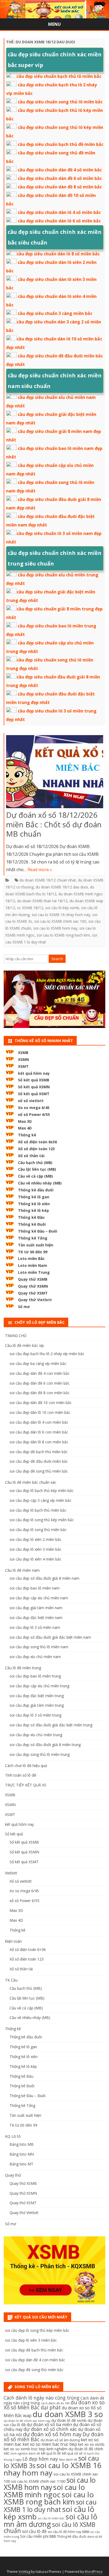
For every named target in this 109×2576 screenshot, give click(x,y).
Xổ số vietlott (21, 1881)
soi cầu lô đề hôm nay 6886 (69, 2532)
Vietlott (11, 1873)
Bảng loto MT (21, 2164)
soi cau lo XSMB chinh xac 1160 (38, 2481)
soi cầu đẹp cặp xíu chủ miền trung (39, 1686)
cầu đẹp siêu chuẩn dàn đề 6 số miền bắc (60, 178)
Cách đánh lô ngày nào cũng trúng (42, 2398)
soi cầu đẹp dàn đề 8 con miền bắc (40, 1393)
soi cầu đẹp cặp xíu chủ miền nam (39, 1598)
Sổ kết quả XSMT (34, 1094)
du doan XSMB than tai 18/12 (42, 901)
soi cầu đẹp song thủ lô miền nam (39, 1647)
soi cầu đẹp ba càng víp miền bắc (38, 1363)
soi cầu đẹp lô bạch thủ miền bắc (38, 1510)
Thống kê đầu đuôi (36, 1190)
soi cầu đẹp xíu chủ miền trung (36, 1735)
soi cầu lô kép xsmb (62, 908)
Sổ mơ (24, 1307)
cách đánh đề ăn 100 (55, 2403)
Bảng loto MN (22, 2154)
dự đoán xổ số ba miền (49, 2425)
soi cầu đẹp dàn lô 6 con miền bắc (39, 1432)
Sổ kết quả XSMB (34, 1080)
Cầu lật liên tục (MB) (37, 1169)
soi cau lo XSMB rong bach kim (63, 935)
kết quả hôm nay (34, 1073)
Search (57, 959)
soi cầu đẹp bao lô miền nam (35, 1588)
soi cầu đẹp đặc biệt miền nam (36, 1618)
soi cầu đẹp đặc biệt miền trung (37, 1696)
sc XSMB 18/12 (30, 908)
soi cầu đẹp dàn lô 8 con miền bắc (39, 1442)
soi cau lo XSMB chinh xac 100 (60, 921)
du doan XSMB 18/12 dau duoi (62, 887)
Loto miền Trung (34, 1272)
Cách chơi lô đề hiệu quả (26, 1766)
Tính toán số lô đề (21, 1775)
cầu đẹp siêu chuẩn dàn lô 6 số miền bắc (59, 221)
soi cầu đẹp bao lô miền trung (35, 1676)
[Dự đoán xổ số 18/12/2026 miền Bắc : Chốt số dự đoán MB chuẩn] (55, 773)
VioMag (24, 2572)
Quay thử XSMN (33, 1286)
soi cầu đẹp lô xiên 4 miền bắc (35, 1559)
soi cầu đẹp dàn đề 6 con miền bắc (40, 1383)
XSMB (23, 1053)
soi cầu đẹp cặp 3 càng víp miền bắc (40, 1500)
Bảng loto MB (22, 2144)
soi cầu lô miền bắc (51, 2518)
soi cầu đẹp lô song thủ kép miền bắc (42, 1520)
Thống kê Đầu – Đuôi (38, 1231)
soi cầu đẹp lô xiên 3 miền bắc (35, 1549)
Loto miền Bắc (31, 1259)
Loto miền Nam (33, 1265)
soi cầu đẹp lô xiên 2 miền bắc (35, 1539)
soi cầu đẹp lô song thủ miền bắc (38, 1530)
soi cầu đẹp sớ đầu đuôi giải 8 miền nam (44, 1578)
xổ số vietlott (31, 1101)
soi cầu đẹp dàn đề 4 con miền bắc (40, 1373)
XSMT (23, 1066)
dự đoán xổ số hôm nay (52, 2434)
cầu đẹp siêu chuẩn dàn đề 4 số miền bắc (60, 170)
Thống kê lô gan (34, 1197)
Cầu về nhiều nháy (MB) (40, 1183)
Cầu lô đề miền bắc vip (24, 1345)
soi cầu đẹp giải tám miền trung (37, 1705)
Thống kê (27, 1135)
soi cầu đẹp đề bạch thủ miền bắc (39, 1452)
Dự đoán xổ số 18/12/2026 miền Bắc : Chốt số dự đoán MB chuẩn (54, 824)
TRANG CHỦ (16, 1336)
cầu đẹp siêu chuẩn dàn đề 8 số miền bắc (60, 187)
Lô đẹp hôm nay (40, 2459)
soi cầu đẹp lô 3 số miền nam (35, 1627)
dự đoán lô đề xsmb (69, 2420)
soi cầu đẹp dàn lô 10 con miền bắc (40, 1412)
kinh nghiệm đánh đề (25, 2453)
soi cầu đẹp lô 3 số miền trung (35, 1715)
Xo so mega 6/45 (34, 1108)
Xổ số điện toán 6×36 (28, 1949)
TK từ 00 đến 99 (33, 1252)
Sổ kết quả (14, 1834)
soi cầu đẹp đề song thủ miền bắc (39, 1471)
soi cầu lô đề (34, 2531)
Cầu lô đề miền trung (23, 1668)
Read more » (40, 870)
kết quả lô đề (51, 2453)
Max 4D (25, 1128)
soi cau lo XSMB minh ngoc (44, 2491)
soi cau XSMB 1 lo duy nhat (50, 2506)
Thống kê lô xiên (34, 1204)
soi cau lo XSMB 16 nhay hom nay (61, 915)
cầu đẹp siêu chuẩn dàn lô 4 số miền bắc (59, 212)
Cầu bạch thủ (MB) (35, 1163)
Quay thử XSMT (33, 1293)
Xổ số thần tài (31, 1156)
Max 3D (25, 1121)
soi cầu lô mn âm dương (51, 2520)
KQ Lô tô (13, 2136)
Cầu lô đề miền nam (22, 1570)
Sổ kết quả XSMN (34, 1087)
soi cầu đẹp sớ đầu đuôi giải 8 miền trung (45, 1745)
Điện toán (13, 1941)
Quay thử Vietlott (35, 1300)
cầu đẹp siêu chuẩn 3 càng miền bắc (55, 313)
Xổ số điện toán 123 (36, 1149)
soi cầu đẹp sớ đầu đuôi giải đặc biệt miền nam (50, 1637)
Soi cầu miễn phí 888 (38, 2536)
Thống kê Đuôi (32, 1224)
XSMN (23, 1059)
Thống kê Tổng (33, 1238)
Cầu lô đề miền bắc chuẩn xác (31, 1482)
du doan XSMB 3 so (68, 2414)
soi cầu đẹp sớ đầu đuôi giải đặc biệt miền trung (51, 1725)
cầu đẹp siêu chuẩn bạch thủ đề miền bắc (61, 144)
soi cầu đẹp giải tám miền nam (36, 1608)
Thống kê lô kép (33, 1210)
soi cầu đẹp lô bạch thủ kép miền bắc (42, 1491)
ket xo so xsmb (91, 2444)
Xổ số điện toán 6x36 (37, 1142)
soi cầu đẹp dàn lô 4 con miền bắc (39, 1422)
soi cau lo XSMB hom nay (55, 928)
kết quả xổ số (72, 2453)
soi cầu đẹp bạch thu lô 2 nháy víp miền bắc (47, 1354)
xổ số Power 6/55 (34, 1114)
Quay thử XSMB (33, 1279)
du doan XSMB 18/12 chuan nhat (48, 880)
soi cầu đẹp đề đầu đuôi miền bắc (39, 1461)
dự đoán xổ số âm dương (60, 2440)
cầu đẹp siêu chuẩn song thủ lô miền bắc (60, 102)
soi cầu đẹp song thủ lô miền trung (40, 1754)
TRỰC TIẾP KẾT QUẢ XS (26, 1785)
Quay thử (13, 2175)
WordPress (94, 2572)
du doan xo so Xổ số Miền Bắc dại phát (54, 2405)
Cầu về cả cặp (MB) (35, 1176)
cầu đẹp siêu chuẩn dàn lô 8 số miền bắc (58, 254)
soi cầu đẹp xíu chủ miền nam (35, 1657)
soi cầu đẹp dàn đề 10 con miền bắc (41, 1403)
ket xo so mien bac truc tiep (50, 2444)
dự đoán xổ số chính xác (50, 2429)
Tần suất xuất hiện (36, 1245)
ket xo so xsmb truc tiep (25, 2449)
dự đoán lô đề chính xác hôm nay (27, 2421)
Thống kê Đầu (31, 1217)
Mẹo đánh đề (68, 2460)
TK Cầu (11, 1980)
